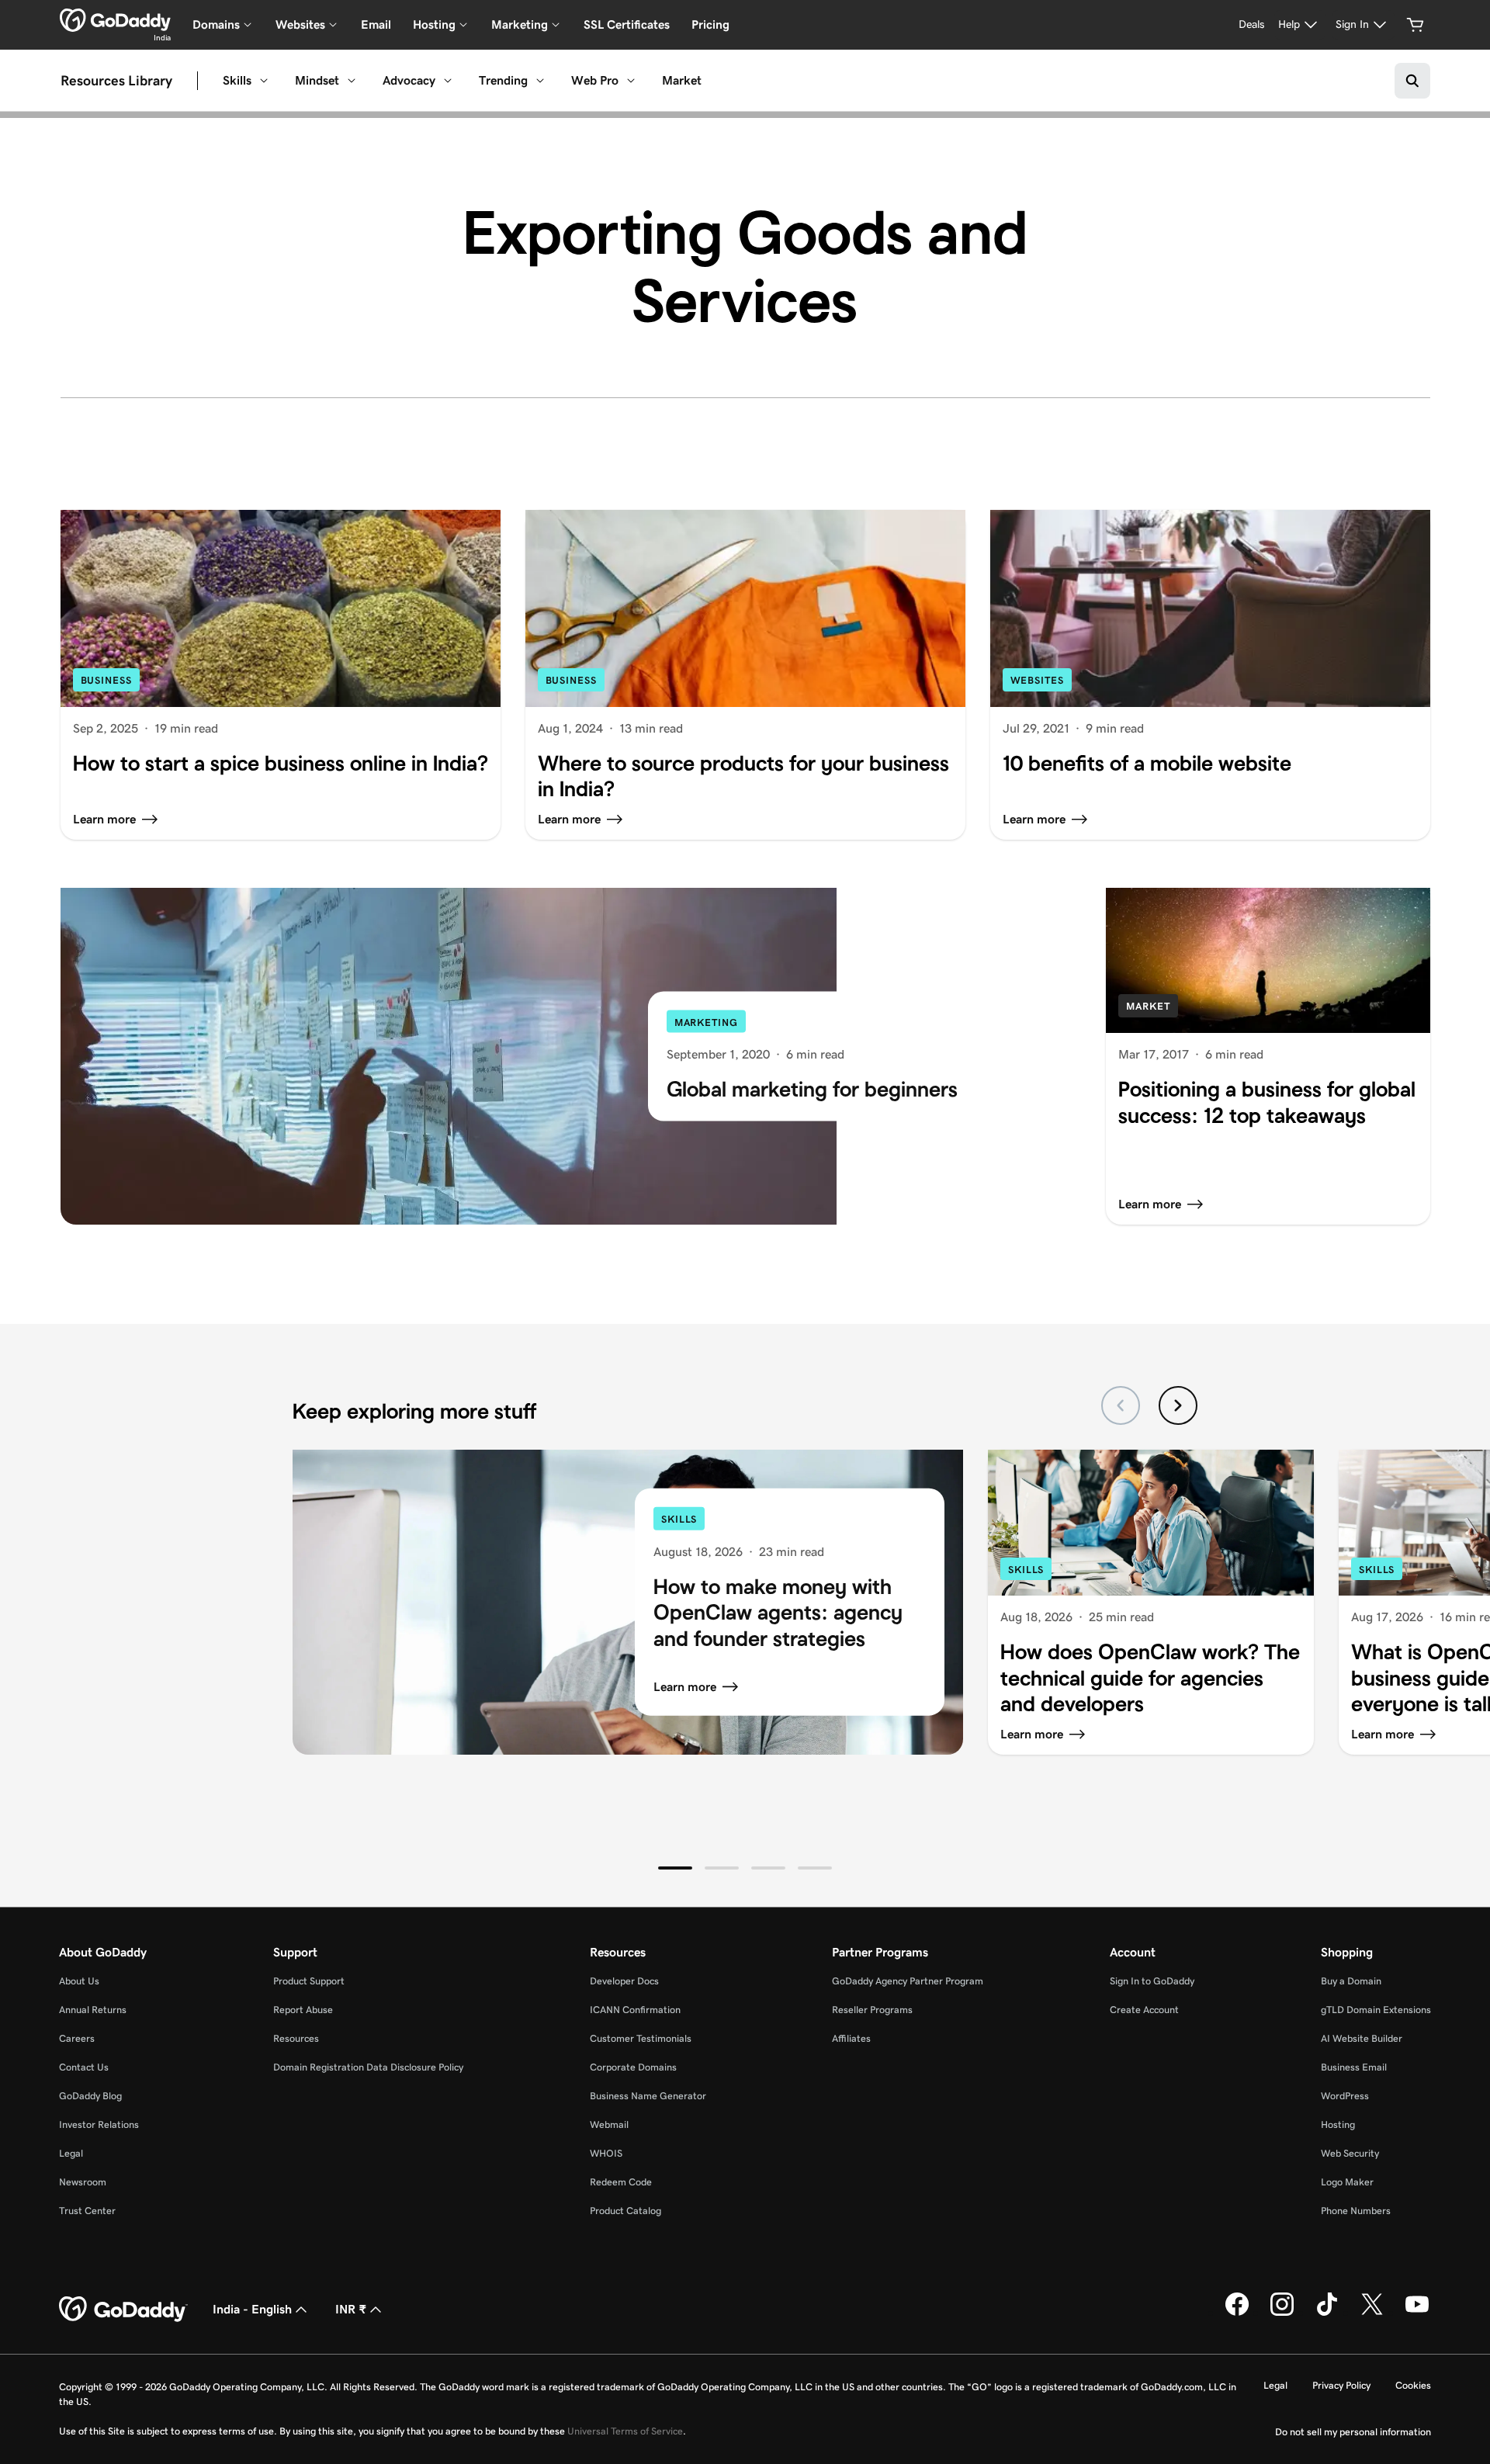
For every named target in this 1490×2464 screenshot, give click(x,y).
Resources (296, 2038)
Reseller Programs (872, 2010)
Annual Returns (93, 2010)
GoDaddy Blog (90, 2096)
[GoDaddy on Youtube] (1417, 2313)
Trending (503, 80)
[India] (115, 20)
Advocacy (409, 80)
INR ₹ (351, 2309)
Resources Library (116, 81)
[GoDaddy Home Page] (123, 2310)
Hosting (1338, 2124)
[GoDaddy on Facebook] (1237, 2313)
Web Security (1350, 2153)
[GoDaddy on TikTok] (1327, 2313)
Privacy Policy (1341, 2385)
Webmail (609, 2124)
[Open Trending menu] (540, 81)
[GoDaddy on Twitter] (1372, 2313)
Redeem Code (621, 2182)
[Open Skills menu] (264, 81)
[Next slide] (1178, 1405)
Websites (1037, 680)
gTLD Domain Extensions (1376, 2010)
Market (682, 80)
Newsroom (83, 2182)
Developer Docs (624, 1981)
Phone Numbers (1356, 2211)
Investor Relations (99, 2124)
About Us (79, 1981)
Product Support (309, 1981)
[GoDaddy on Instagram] (1282, 2313)
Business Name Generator (648, 2096)
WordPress (1345, 2096)
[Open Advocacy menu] (448, 81)
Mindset (317, 80)
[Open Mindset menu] (352, 81)
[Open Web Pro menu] (631, 81)
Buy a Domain (1351, 1981)
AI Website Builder (1362, 2038)
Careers (77, 2038)
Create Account (1144, 2010)
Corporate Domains (633, 2067)
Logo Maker (1347, 2182)
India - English (252, 2309)
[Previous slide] (1121, 1405)
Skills (237, 80)
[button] (675, 1868)
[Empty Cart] (1415, 25)
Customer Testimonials (641, 2038)
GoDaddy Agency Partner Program (908, 1981)
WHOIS (606, 2153)
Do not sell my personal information (1353, 2432)
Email (376, 24)
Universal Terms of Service (625, 2431)
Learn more (685, 1687)
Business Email (1354, 2067)
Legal (71, 2153)
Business (106, 680)
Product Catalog (625, 2211)
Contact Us (84, 2067)
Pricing (710, 24)
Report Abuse (303, 2010)
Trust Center (87, 2211)
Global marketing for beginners (812, 1089)
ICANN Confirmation (635, 2010)
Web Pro (595, 80)
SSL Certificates (627, 24)
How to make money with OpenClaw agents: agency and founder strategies (778, 1612)
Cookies (1413, 2385)
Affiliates (851, 2038)
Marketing (706, 1022)
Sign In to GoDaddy (1152, 1981)
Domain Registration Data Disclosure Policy (368, 2067)
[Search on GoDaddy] (1412, 81)
